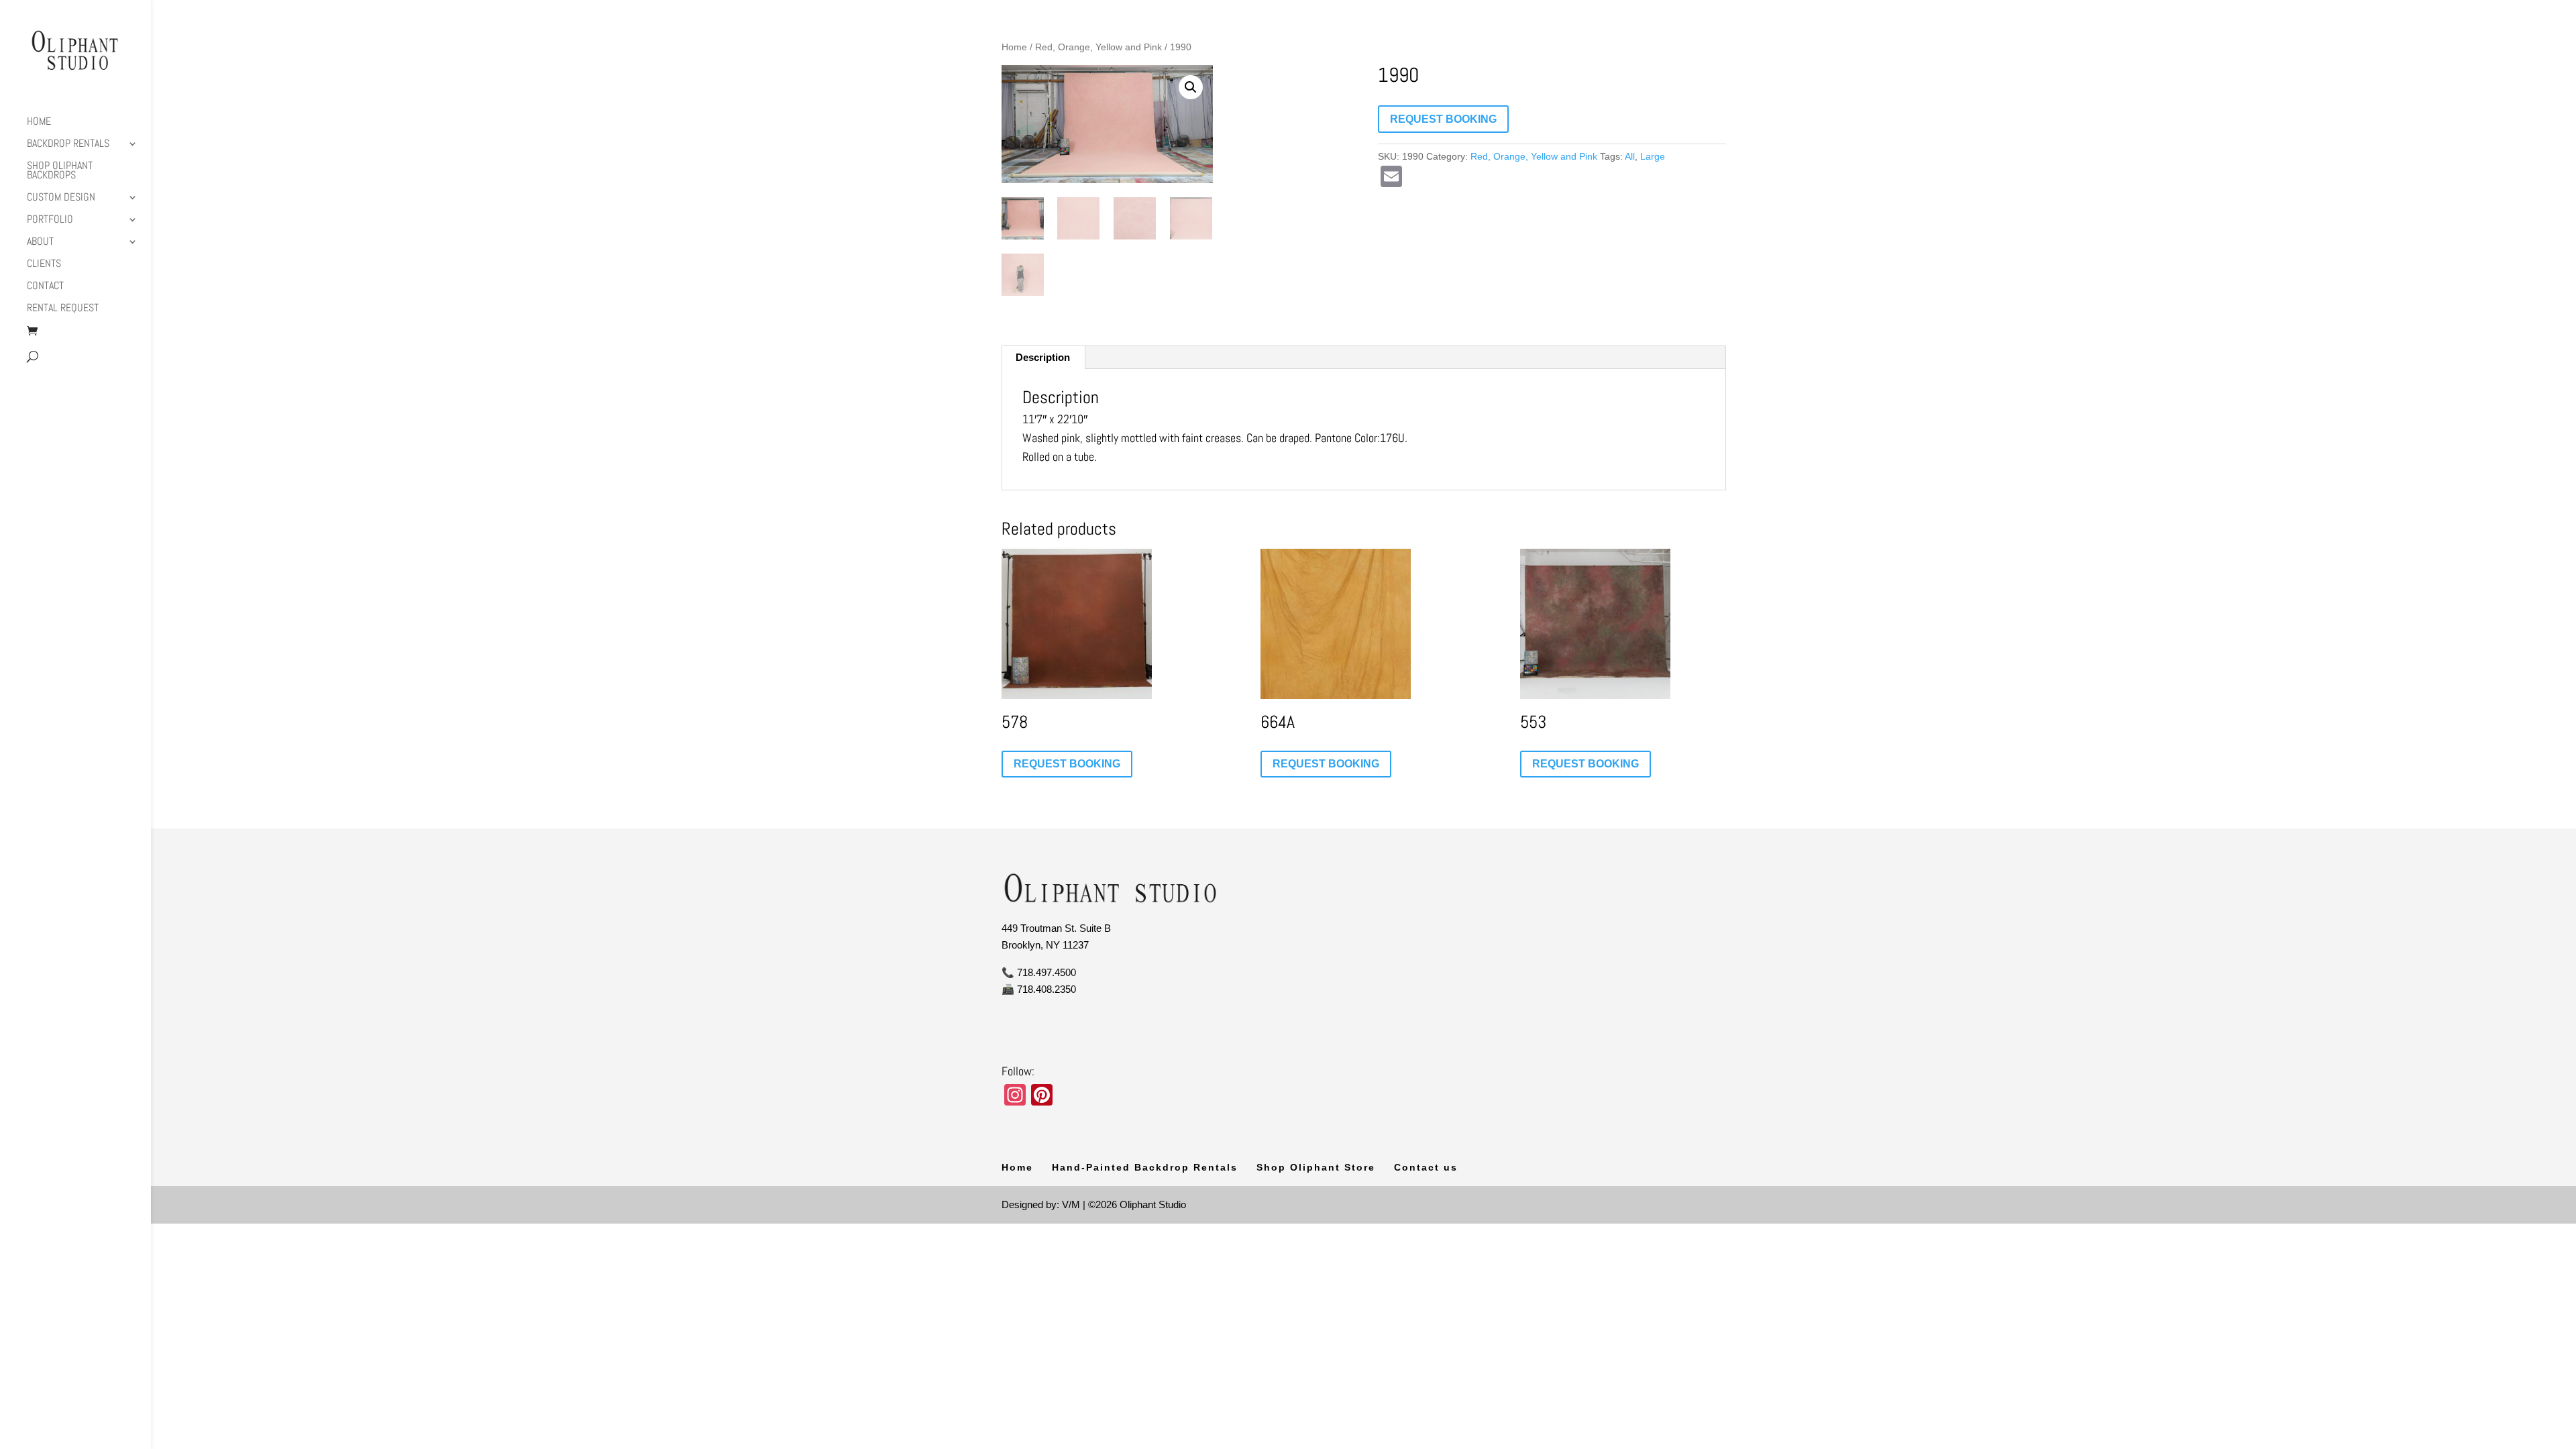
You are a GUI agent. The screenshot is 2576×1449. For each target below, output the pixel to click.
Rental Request (63, 309)
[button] (1191, 87)
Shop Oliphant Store (1316, 1167)
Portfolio (50, 220)
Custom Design (61, 198)
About (40, 243)
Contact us (1426, 1167)
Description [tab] (1043, 357)
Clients (44, 265)
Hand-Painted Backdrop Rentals (1145, 1167)
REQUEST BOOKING (1443, 119)
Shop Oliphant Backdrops (60, 171)
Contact (45, 287)
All (1630, 156)
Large (1653, 156)
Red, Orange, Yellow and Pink (1098, 47)
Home (39, 122)
